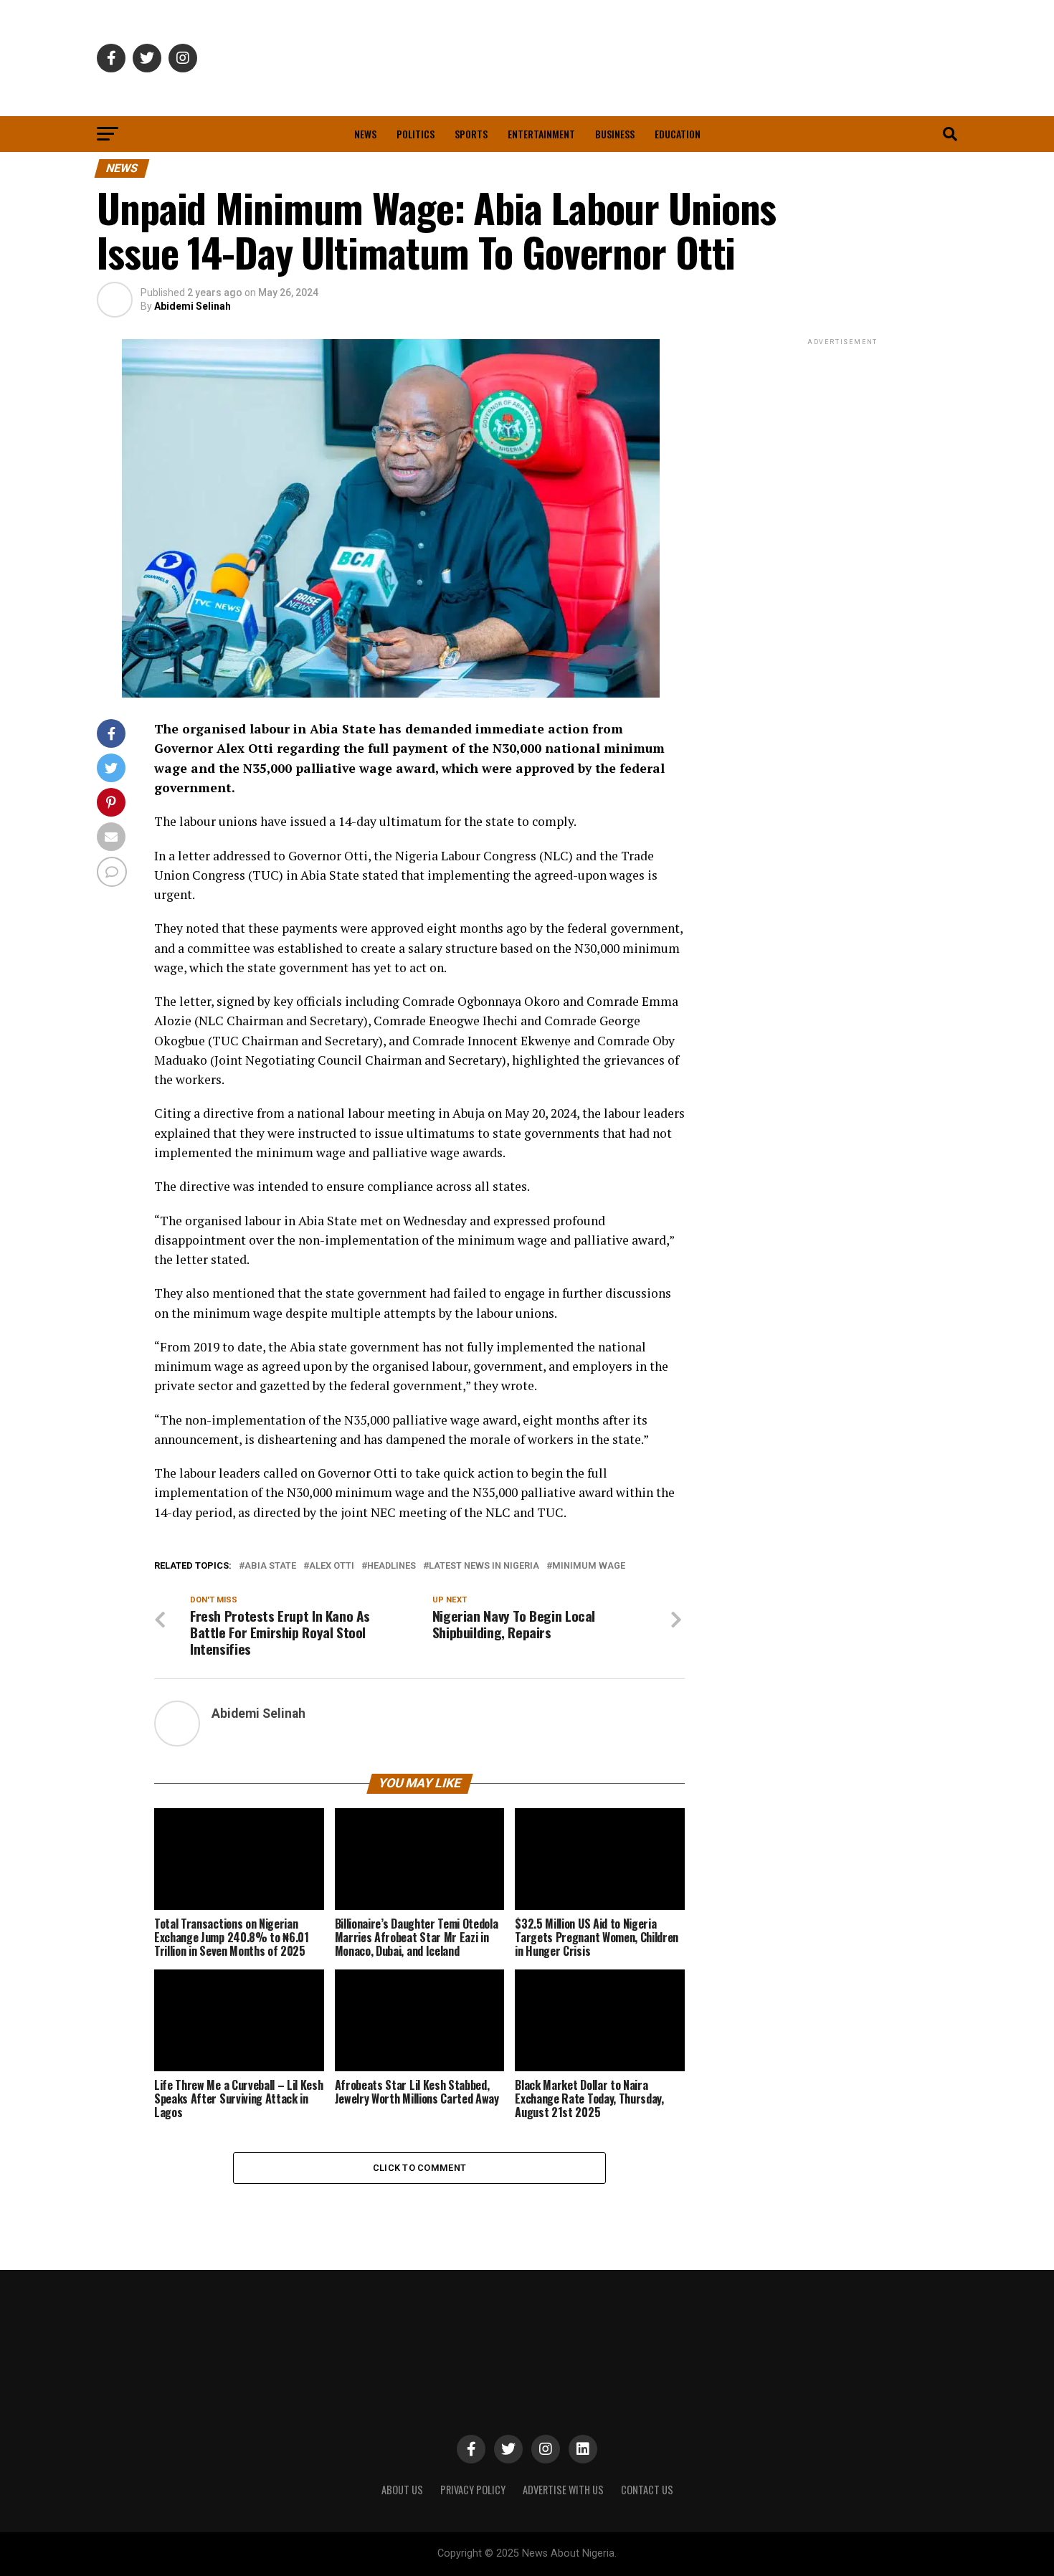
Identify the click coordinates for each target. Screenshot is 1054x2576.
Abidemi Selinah (193, 306)
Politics (416, 134)
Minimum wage (589, 1566)
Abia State (270, 1566)
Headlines (391, 1566)
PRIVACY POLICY (473, 2490)
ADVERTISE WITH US (563, 2490)
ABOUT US (402, 2490)
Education (678, 134)
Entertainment (541, 134)
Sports (471, 134)
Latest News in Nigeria (484, 1566)
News (365, 134)
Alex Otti (332, 1566)
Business (615, 134)
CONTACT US (647, 2490)
